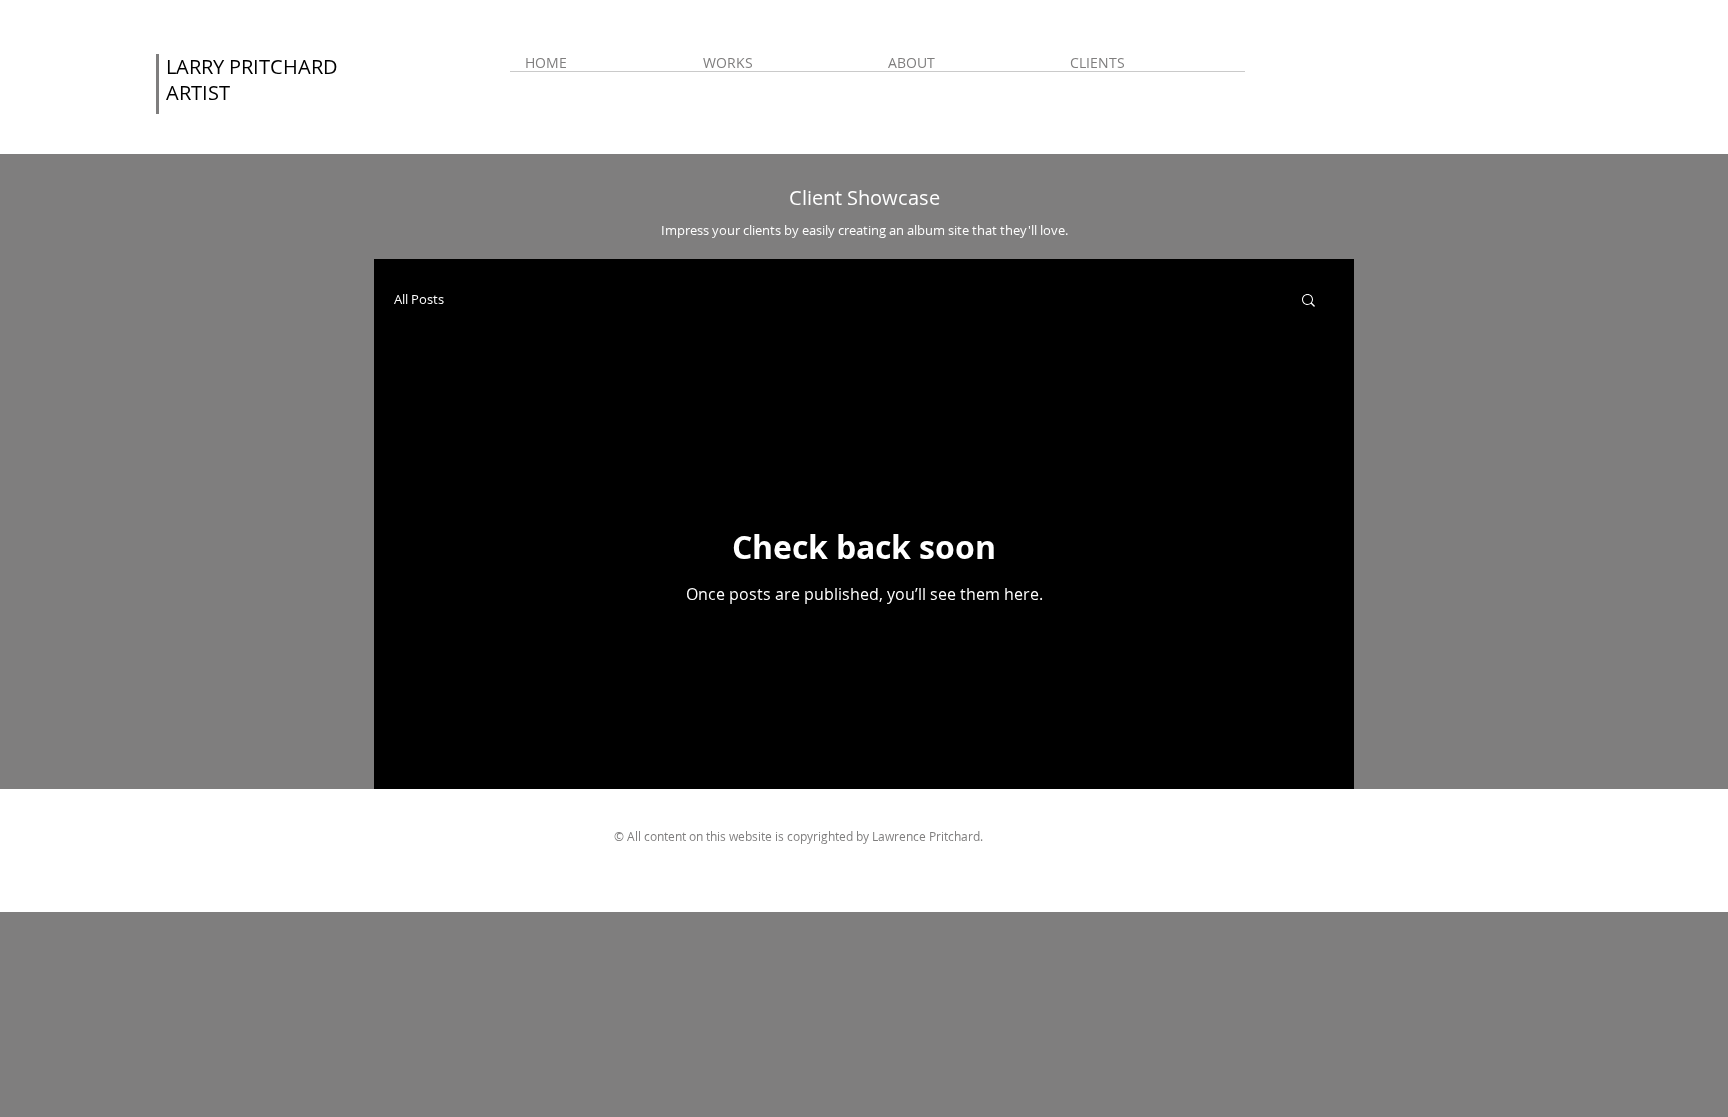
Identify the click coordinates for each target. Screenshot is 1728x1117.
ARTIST (198, 92)
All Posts (419, 299)
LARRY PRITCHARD (252, 66)
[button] (780, 69)
